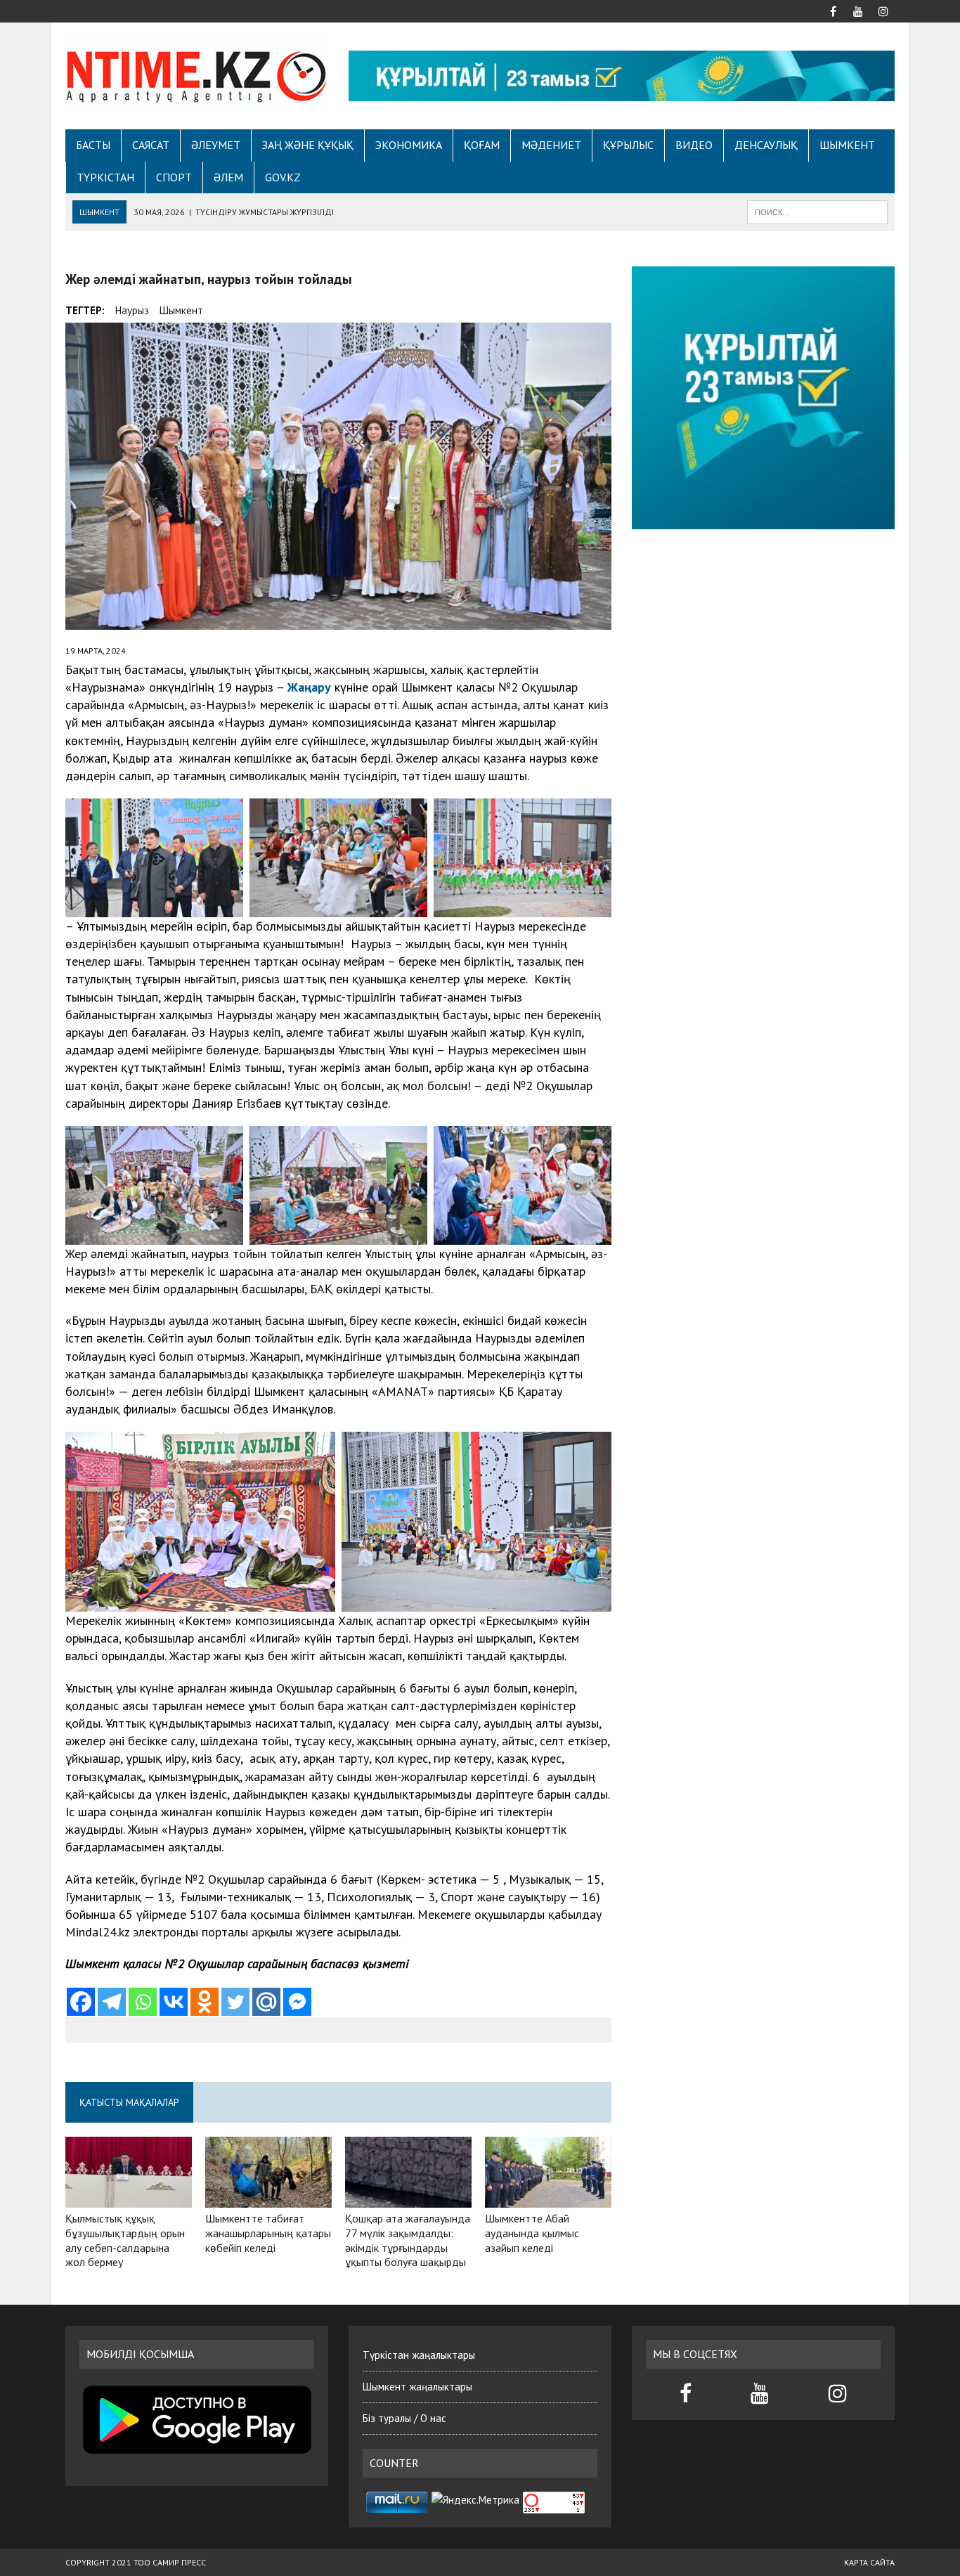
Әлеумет (216, 145)
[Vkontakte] (174, 2002)
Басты (93, 145)
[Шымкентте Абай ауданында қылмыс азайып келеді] (548, 2198)
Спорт (174, 177)
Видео (694, 145)
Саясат (151, 145)
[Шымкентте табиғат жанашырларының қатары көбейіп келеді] (268, 2198)
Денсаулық (766, 145)
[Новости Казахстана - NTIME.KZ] (197, 74)
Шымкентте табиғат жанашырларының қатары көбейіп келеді (268, 2233)
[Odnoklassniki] (205, 2002)
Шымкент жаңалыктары (417, 2387)
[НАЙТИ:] (817, 211)
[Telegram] (112, 2002)
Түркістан (105, 177)
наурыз (132, 310)
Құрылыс (628, 145)
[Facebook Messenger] (297, 2002)
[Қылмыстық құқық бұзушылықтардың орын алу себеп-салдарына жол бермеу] (129, 2198)
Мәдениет (551, 145)
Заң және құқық (308, 145)
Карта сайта (869, 2562)
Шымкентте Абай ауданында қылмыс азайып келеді (532, 2233)
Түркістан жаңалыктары (419, 2355)
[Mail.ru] (266, 2002)
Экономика (409, 145)
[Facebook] (81, 2002)
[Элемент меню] (833, 10)
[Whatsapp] (143, 2002)
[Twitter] (235, 2002)
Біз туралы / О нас (404, 2418)
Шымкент (847, 145)
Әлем (228, 177)
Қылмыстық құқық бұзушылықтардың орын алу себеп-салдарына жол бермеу (125, 2240)
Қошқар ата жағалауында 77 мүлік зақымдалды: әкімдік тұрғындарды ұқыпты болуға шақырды (408, 2240)
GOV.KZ (283, 177)
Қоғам (482, 145)
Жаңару (309, 687)
